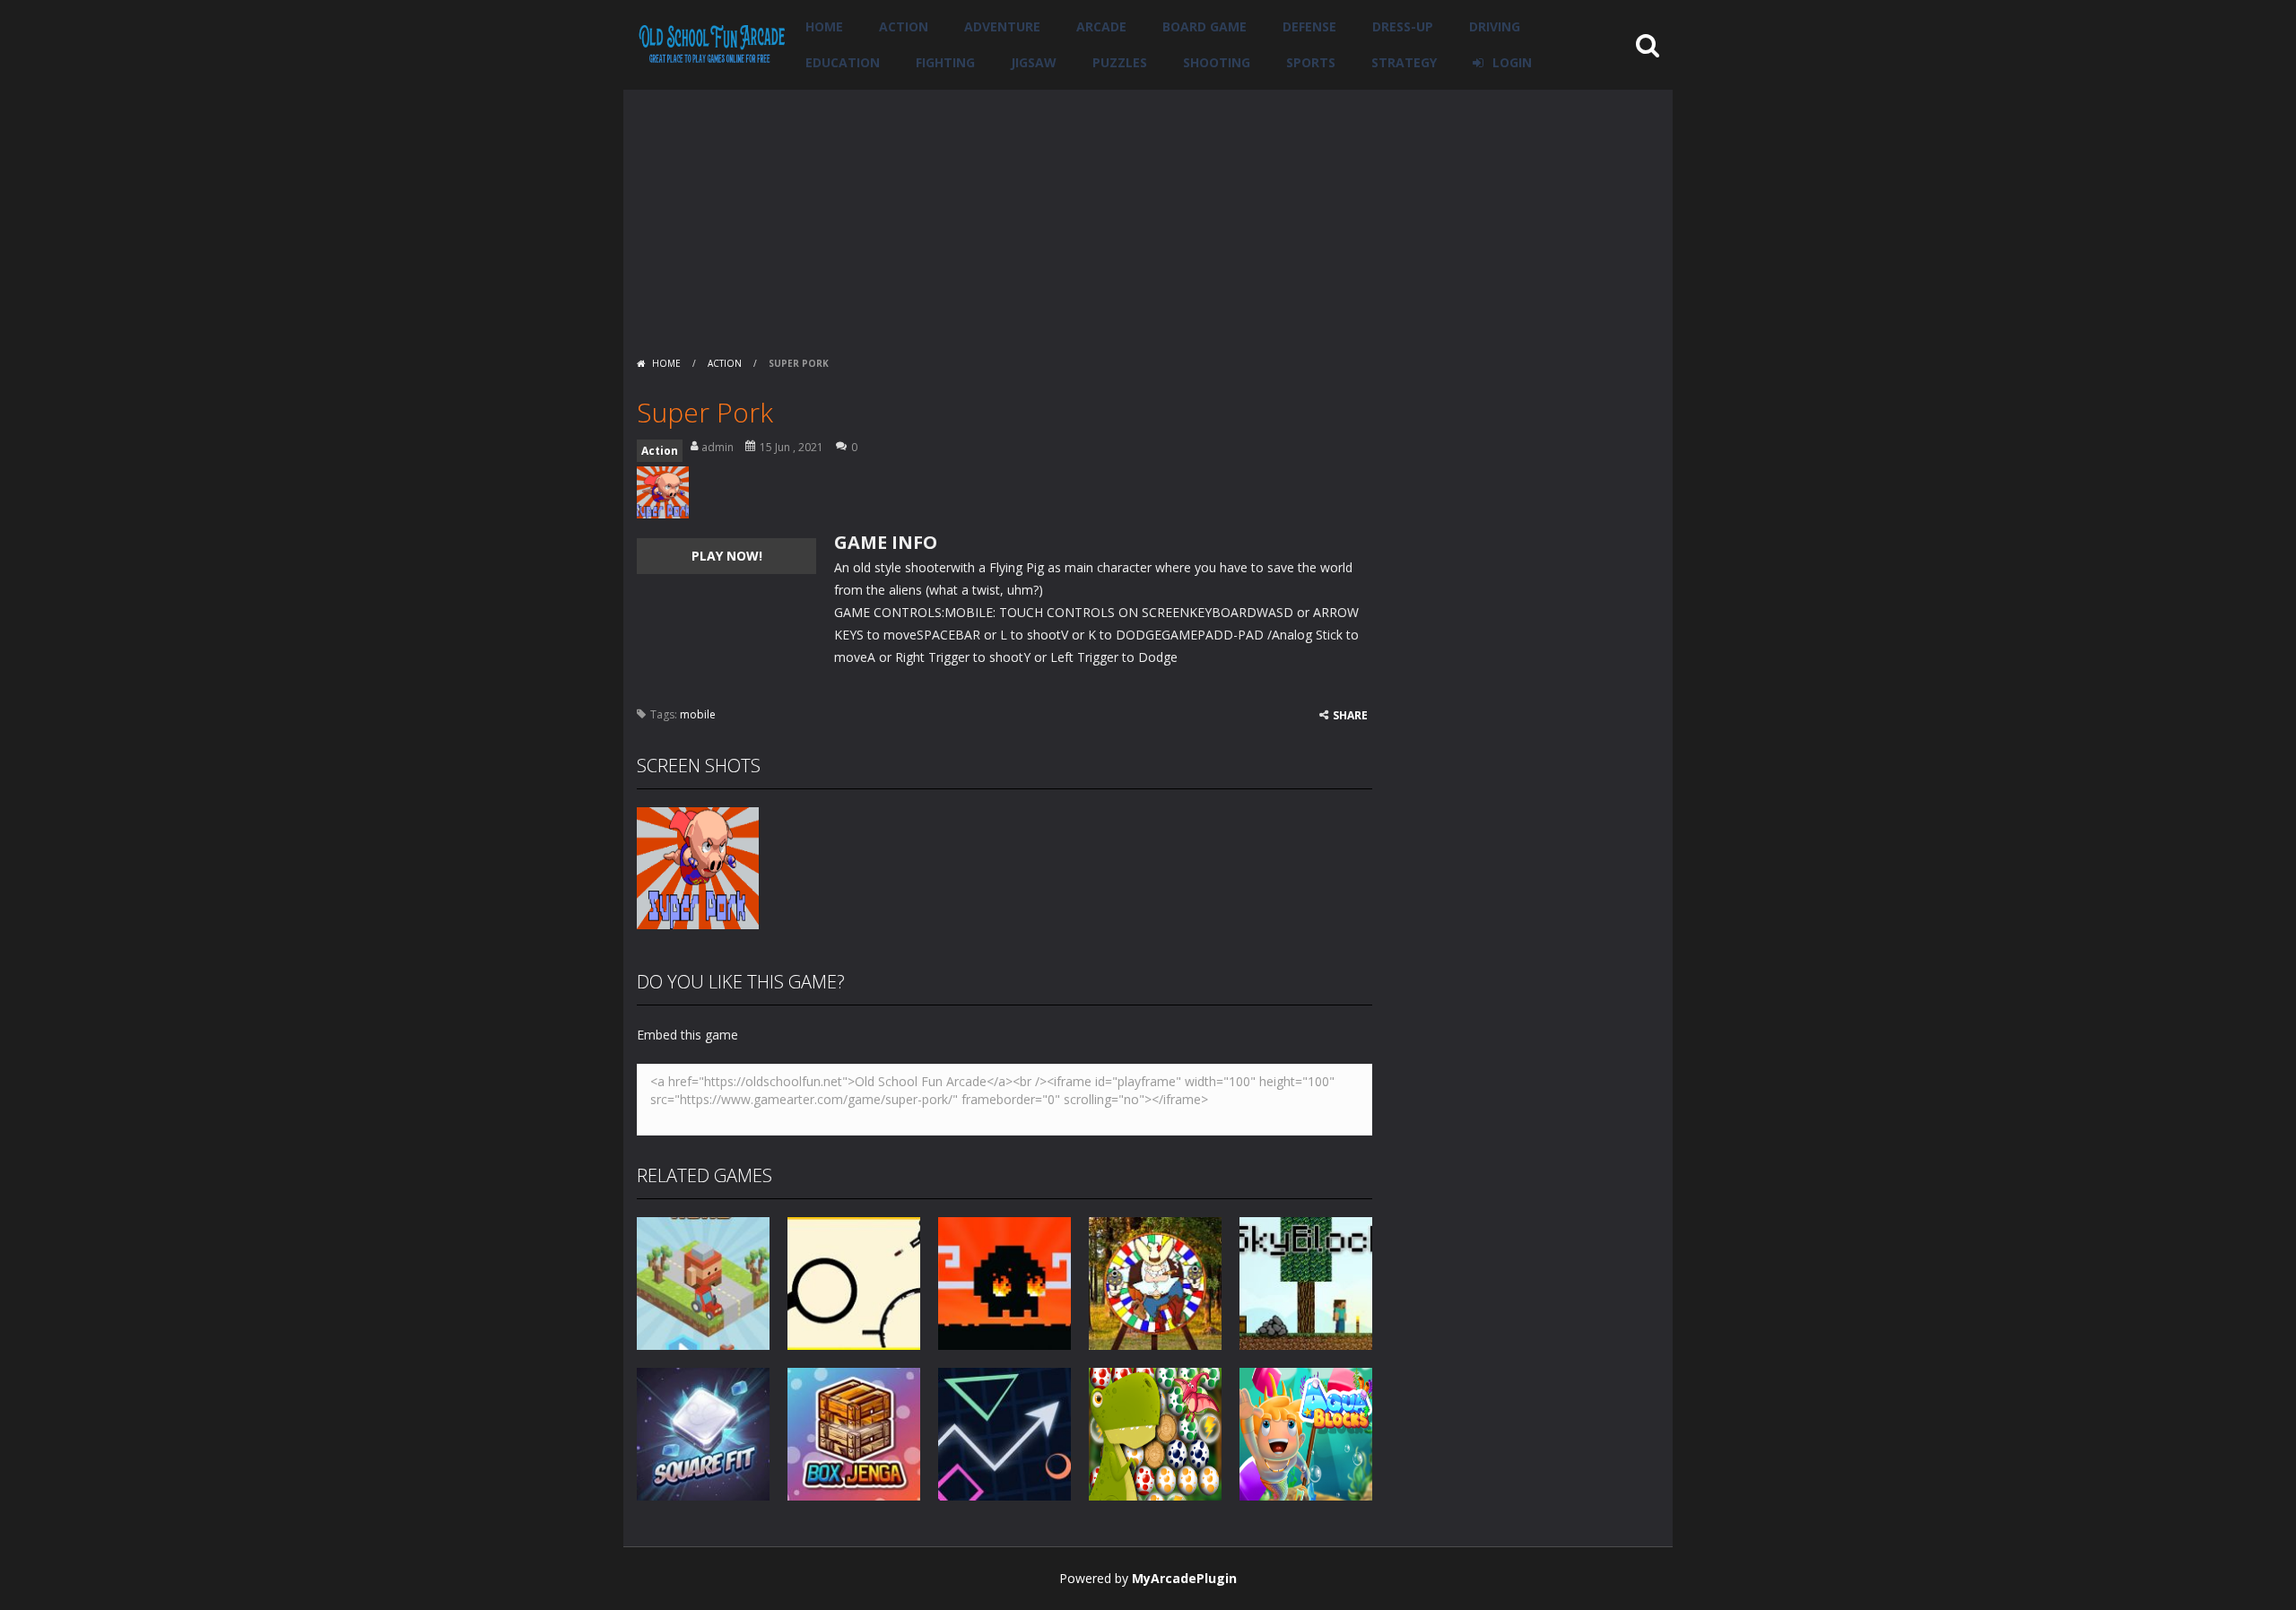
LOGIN (1512, 62)
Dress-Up (1403, 26)
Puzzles (1120, 62)
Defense (1309, 26)
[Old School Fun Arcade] (712, 44)
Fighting (945, 62)
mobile (698, 714)
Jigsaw (1034, 62)
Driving (1495, 26)
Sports (1311, 62)
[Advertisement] (1148, 215)
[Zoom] (698, 867)
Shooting (1217, 62)
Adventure (1002, 26)
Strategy (1404, 62)
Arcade (1101, 26)
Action (904, 26)
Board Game (1205, 26)
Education (843, 62)
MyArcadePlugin (1184, 1578)
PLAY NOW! (727, 556)
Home (824, 26)
